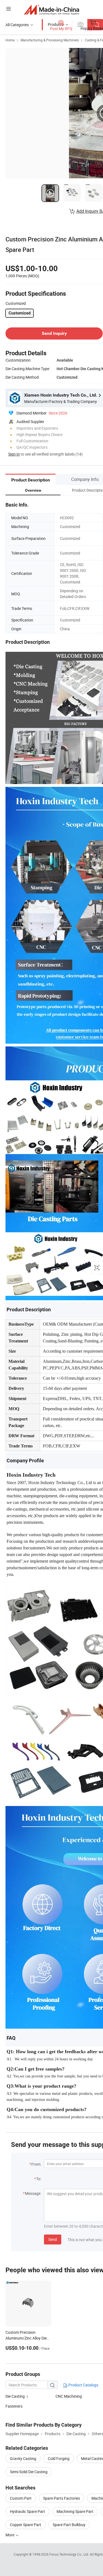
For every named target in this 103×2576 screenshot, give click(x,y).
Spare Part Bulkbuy (69, 2525)
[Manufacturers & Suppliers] (51, 10)
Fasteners (14, 2406)
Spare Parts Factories (62, 2498)
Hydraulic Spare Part (27, 2511)
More (10, 2535)
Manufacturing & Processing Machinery (50, 40)
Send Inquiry (54, 333)
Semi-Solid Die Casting (29, 2472)
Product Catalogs (83, 2385)
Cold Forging (59, 2458)
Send (53, 2239)
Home (10, 40)
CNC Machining (69, 2396)
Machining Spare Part (75, 2511)
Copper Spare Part (26, 2525)
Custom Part (21, 2498)
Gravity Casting (23, 2458)
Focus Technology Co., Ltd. (70, 2554)
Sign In (14, 454)
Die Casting (15, 2396)
